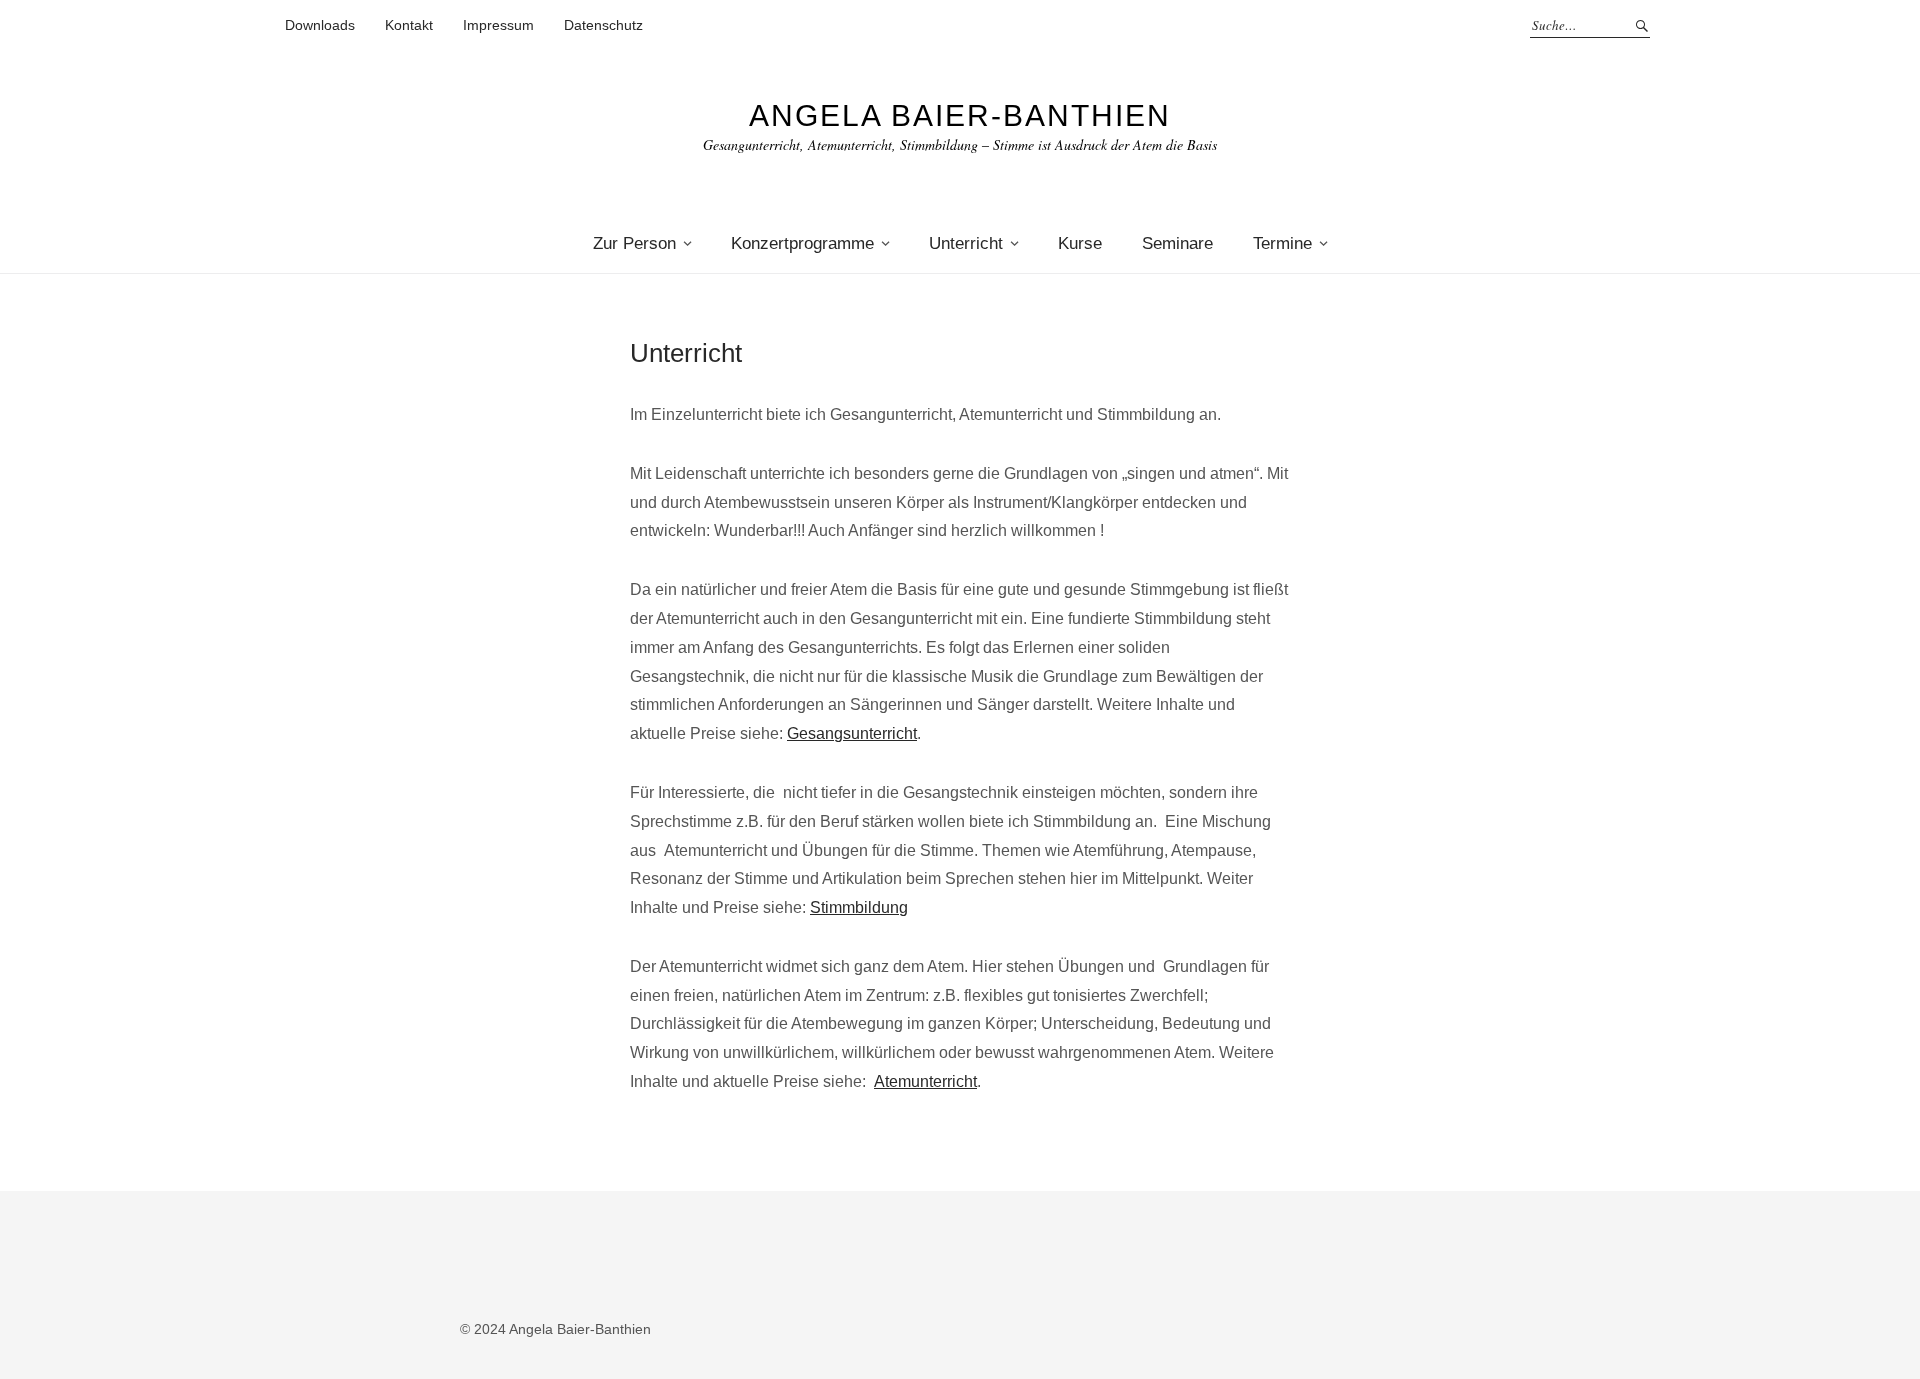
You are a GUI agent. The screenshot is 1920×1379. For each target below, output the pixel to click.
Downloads (320, 25)
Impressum (498, 25)
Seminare (1177, 243)
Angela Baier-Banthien (960, 115)
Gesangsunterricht (852, 733)
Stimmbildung (859, 907)
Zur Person (634, 243)
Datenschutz (603, 25)
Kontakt (409, 25)
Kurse (1080, 243)
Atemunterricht (925, 1081)
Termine (1282, 243)
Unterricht (966, 243)
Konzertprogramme (802, 243)
